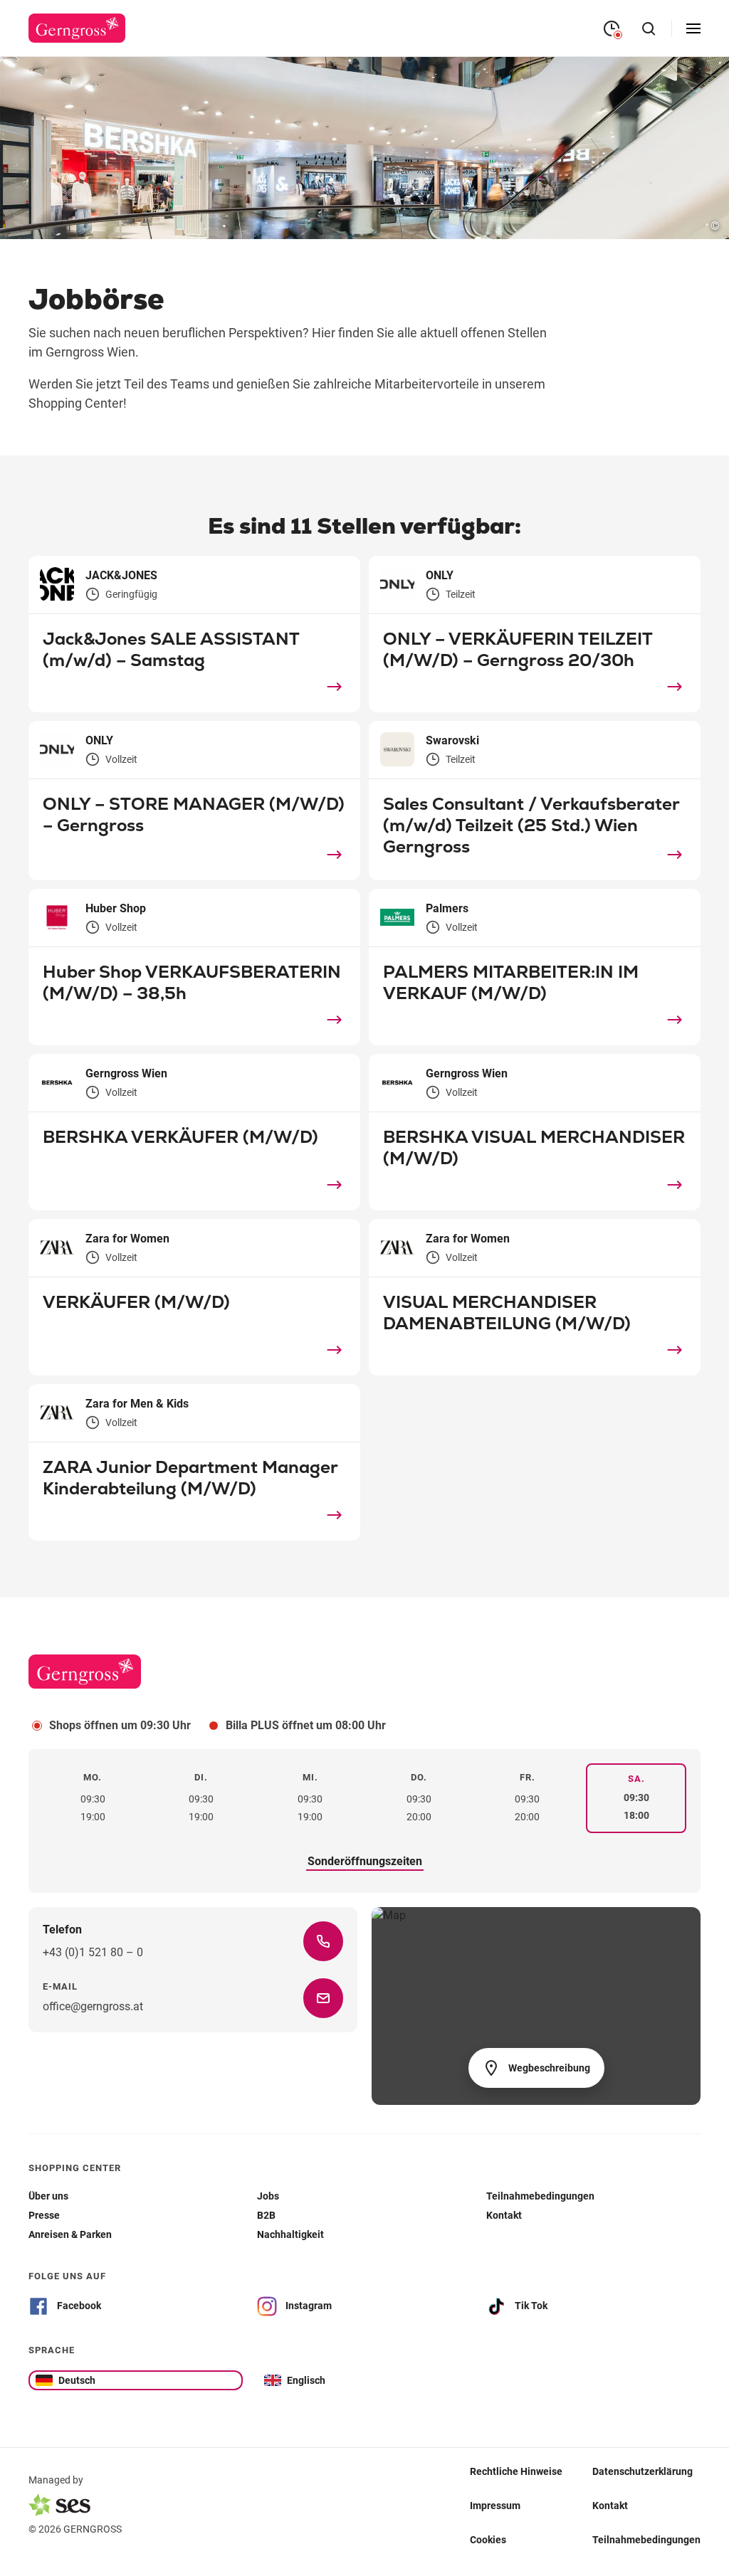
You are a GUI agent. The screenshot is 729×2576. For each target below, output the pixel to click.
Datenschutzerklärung (643, 2471)
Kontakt (610, 2505)
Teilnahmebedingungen (646, 2539)
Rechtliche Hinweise (516, 2471)
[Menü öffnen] (693, 28)
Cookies (488, 2539)
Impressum (495, 2505)
